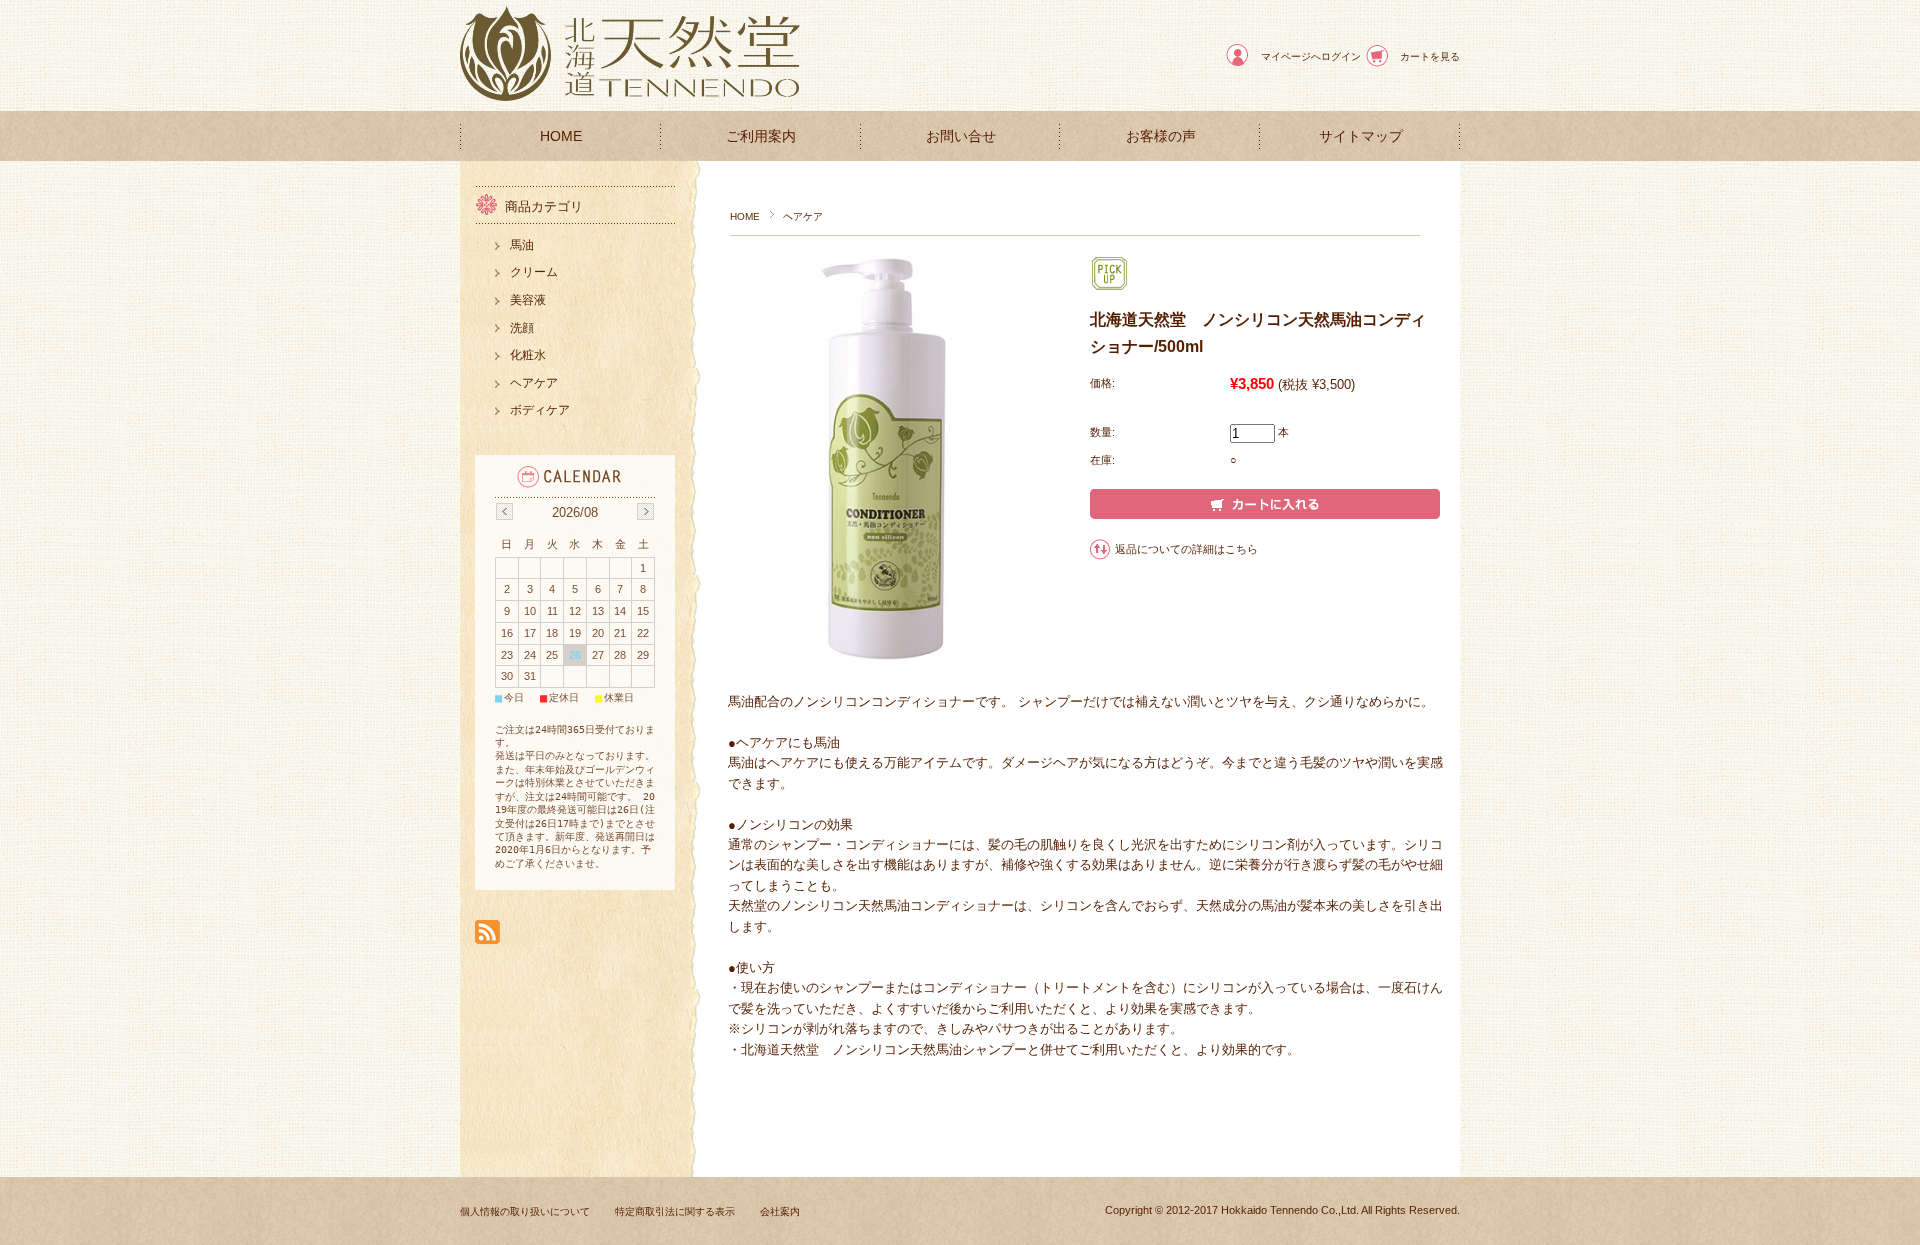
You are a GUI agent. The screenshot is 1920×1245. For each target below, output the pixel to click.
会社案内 (780, 1211)
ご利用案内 (761, 136)
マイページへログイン (1311, 56)
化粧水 (528, 355)
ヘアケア (803, 216)
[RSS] (487, 933)
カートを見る (1430, 56)
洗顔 (522, 328)
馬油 (522, 245)
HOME (561, 136)
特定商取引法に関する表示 (675, 1211)
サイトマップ (1361, 136)
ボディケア (540, 410)
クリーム (534, 272)
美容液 (528, 300)
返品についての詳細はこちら (1186, 549)
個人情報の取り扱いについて (525, 1211)
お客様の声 (1161, 136)
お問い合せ (961, 136)
